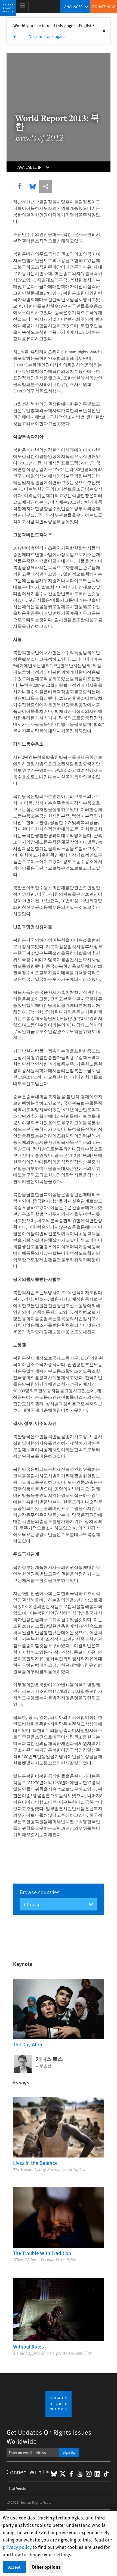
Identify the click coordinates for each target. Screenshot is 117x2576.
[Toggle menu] (23, 7)
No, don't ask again (47, 36)
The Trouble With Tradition (42, 2253)
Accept (14, 2567)
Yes (16, 36)
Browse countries (40, 1892)
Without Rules (28, 2346)
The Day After (28, 2044)
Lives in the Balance (35, 2163)
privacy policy (17, 2547)
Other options (46, 2567)
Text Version (19, 2488)
